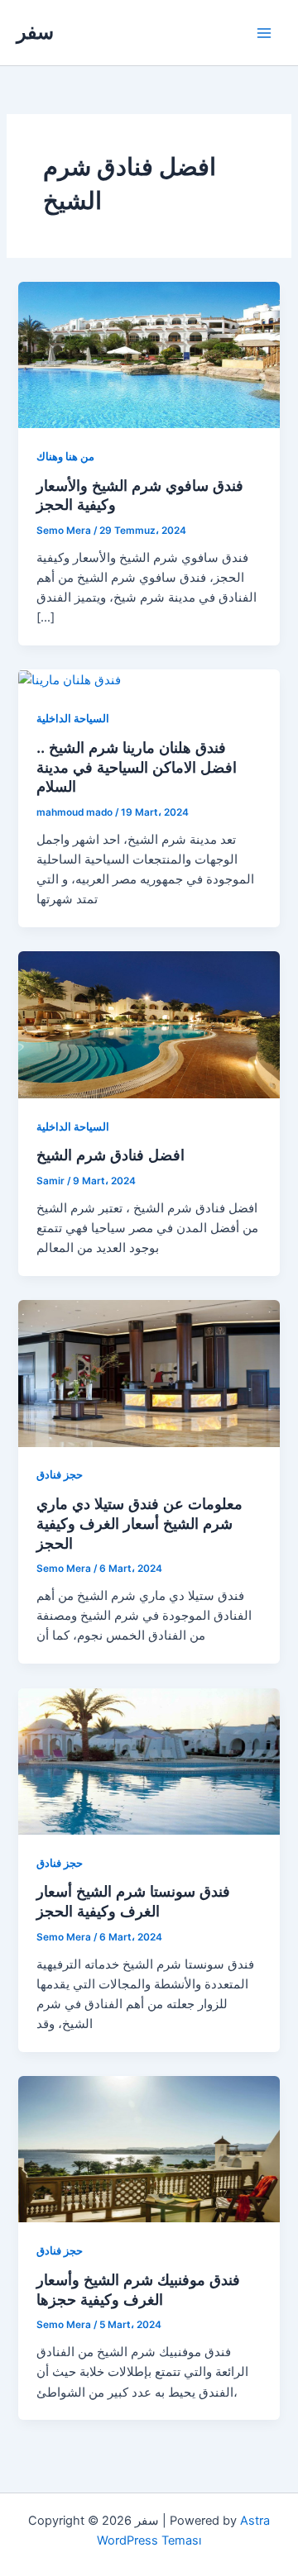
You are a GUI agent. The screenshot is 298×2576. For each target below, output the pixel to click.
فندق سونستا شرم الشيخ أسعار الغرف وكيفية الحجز (133, 1901)
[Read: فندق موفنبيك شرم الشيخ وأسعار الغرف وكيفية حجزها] (149, 2149)
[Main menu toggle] (264, 33)
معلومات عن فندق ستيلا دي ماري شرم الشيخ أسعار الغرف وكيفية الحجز (139, 1523)
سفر (35, 32)
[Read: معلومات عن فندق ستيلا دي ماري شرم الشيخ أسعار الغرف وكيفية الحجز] (149, 1373)
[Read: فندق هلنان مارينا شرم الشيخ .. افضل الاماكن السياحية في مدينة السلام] (70, 679)
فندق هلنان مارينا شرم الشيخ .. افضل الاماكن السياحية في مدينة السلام (137, 767)
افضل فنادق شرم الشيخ (111, 1155)
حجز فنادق (60, 1475)
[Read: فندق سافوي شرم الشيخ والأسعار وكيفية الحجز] (149, 354)
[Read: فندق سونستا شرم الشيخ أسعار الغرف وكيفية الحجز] (149, 1760)
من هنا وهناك (65, 457)
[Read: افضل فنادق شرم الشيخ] (149, 1024)
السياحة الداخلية (73, 719)
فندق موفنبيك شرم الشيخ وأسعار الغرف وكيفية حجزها (138, 2289)
